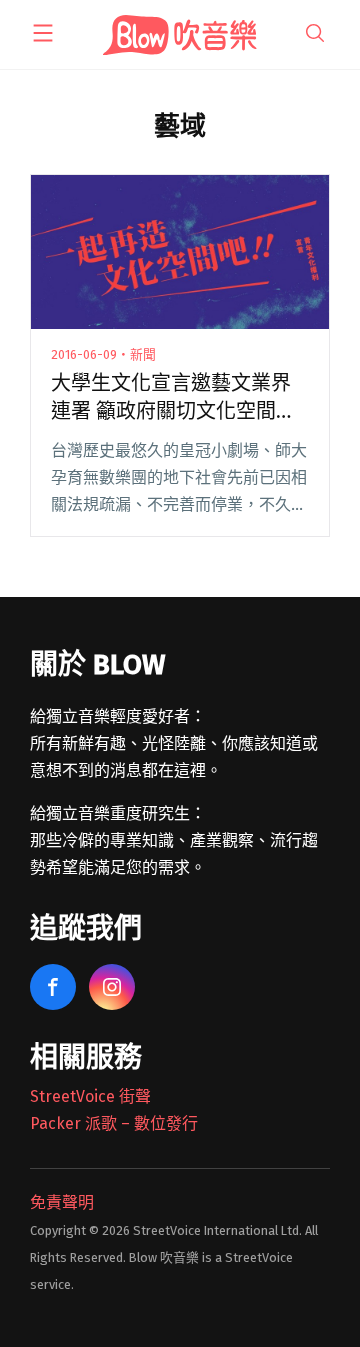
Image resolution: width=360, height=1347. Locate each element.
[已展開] (43, 33)
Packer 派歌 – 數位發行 (114, 1123)
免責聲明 (62, 1202)
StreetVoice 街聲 (90, 1096)
